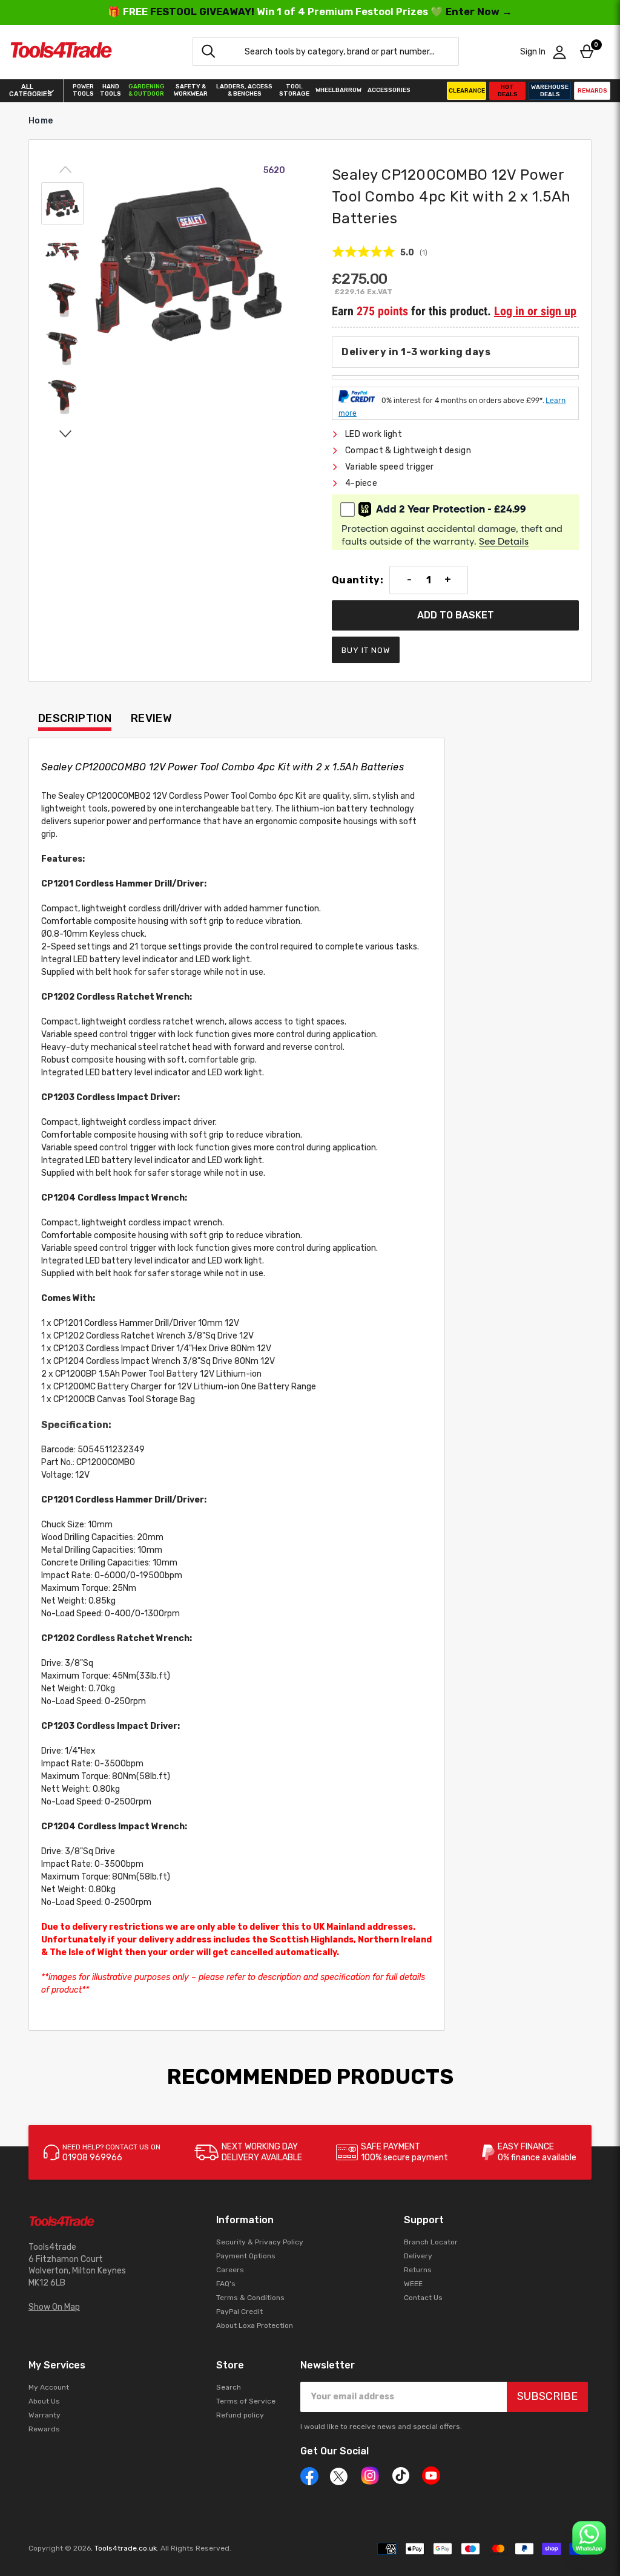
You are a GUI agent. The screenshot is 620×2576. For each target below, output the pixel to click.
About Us (44, 2401)
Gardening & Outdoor (147, 90)
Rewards (592, 91)
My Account (49, 2387)
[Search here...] (208, 51)
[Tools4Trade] (61, 52)
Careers (230, 2270)
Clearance (467, 91)
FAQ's (226, 2284)
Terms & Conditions (250, 2298)
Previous (65, 170)
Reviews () (380, 252)
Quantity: (358, 580)
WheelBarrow (338, 90)
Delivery (418, 2256)
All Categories (27, 91)
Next (65, 433)
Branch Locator (431, 2242)
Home (41, 121)
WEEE (413, 2284)
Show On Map (54, 2307)
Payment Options (246, 2256)
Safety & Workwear (191, 90)
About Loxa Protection (255, 2325)
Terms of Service (246, 2401)
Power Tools (83, 90)
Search (229, 2387)
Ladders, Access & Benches (244, 90)
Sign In (533, 52)
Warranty (45, 2415)
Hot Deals (508, 91)
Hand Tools (110, 90)
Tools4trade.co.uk (126, 2548)
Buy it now (366, 650)
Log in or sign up (535, 311)
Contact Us (423, 2298)
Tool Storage (294, 90)
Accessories (389, 90)
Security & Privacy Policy (260, 2242)
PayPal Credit (239, 2312)
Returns (418, 2270)
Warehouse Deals (550, 91)
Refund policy (240, 2415)
